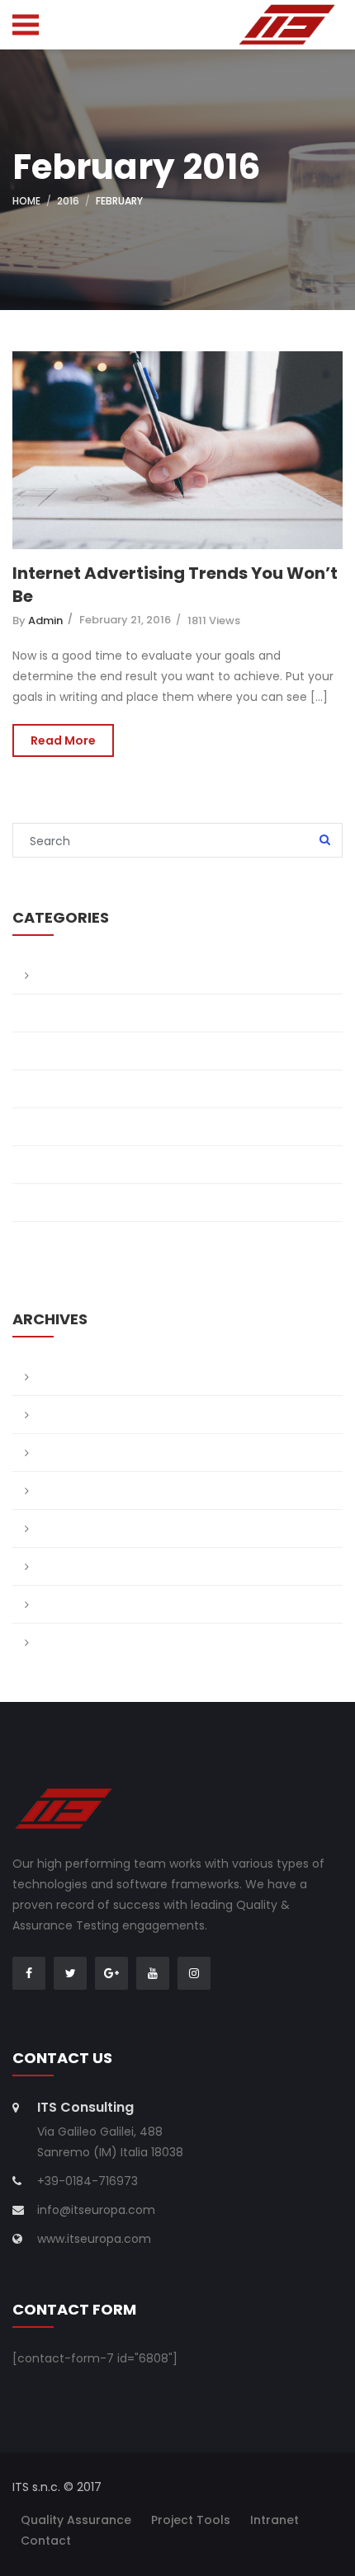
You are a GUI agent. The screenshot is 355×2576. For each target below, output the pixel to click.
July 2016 (64, 1566)
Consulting (70, 1088)
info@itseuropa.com (96, 2210)
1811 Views (214, 620)
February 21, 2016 (125, 620)
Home (26, 201)
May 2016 (64, 1604)
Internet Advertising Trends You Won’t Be (175, 585)
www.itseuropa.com (94, 2239)
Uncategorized (82, 1240)
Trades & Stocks (87, 1202)
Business (63, 1013)
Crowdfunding (80, 1126)
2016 (68, 201)
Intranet (275, 2520)
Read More (63, 740)
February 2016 (79, 1642)
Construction (77, 1051)
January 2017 (77, 1414)
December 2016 (83, 1452)
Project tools (191, 2520)
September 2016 (85, 1528)
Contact (46, 2541)
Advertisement (81, 975)
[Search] (325, 841)
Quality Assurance (76, 2520)
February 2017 (79, 1376)
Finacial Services (86, 1164)
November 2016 (83, 1490)
